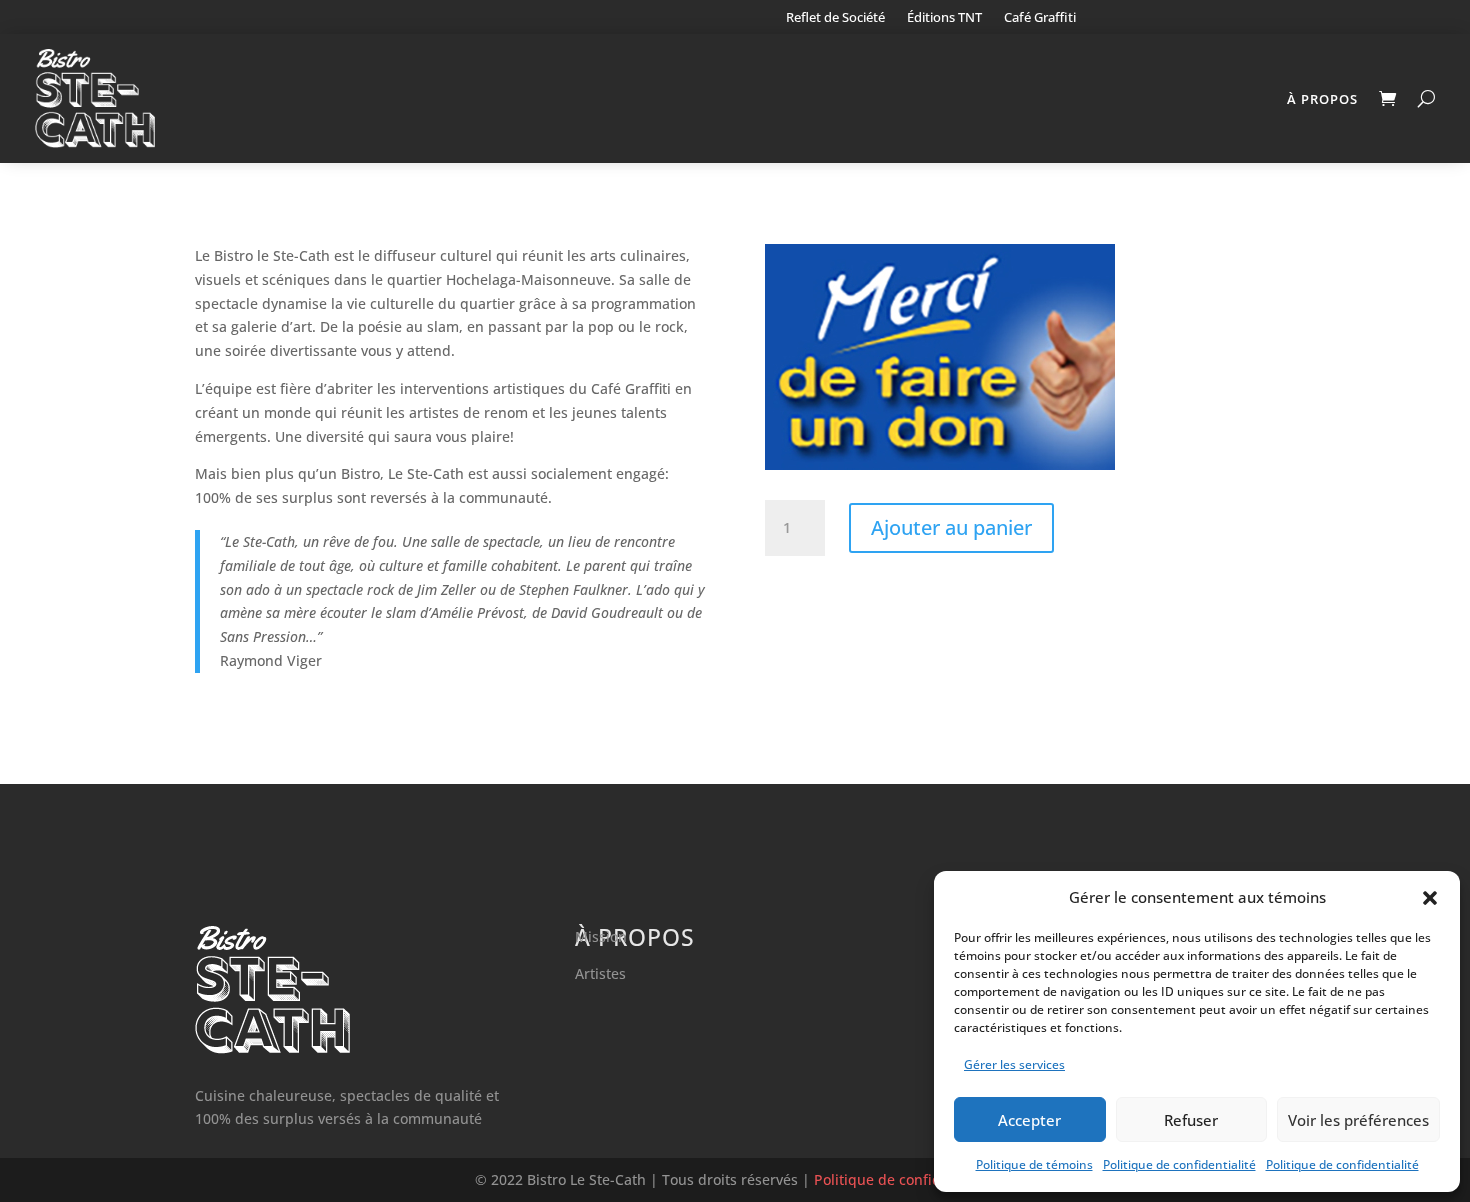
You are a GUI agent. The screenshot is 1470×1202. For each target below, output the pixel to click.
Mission (601, 936)
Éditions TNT (944, 18)
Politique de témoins (1034, 1164)
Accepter (1029, 1120)
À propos (1322, 99)
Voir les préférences (1358, 1120)
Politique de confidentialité (1179, 1164)
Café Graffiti (1040, 18)
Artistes (600, 973)
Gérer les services (1014, 1064)
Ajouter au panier (951, 527)
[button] (1430, 898)
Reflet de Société (835, 18)
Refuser (1191, 1120)
